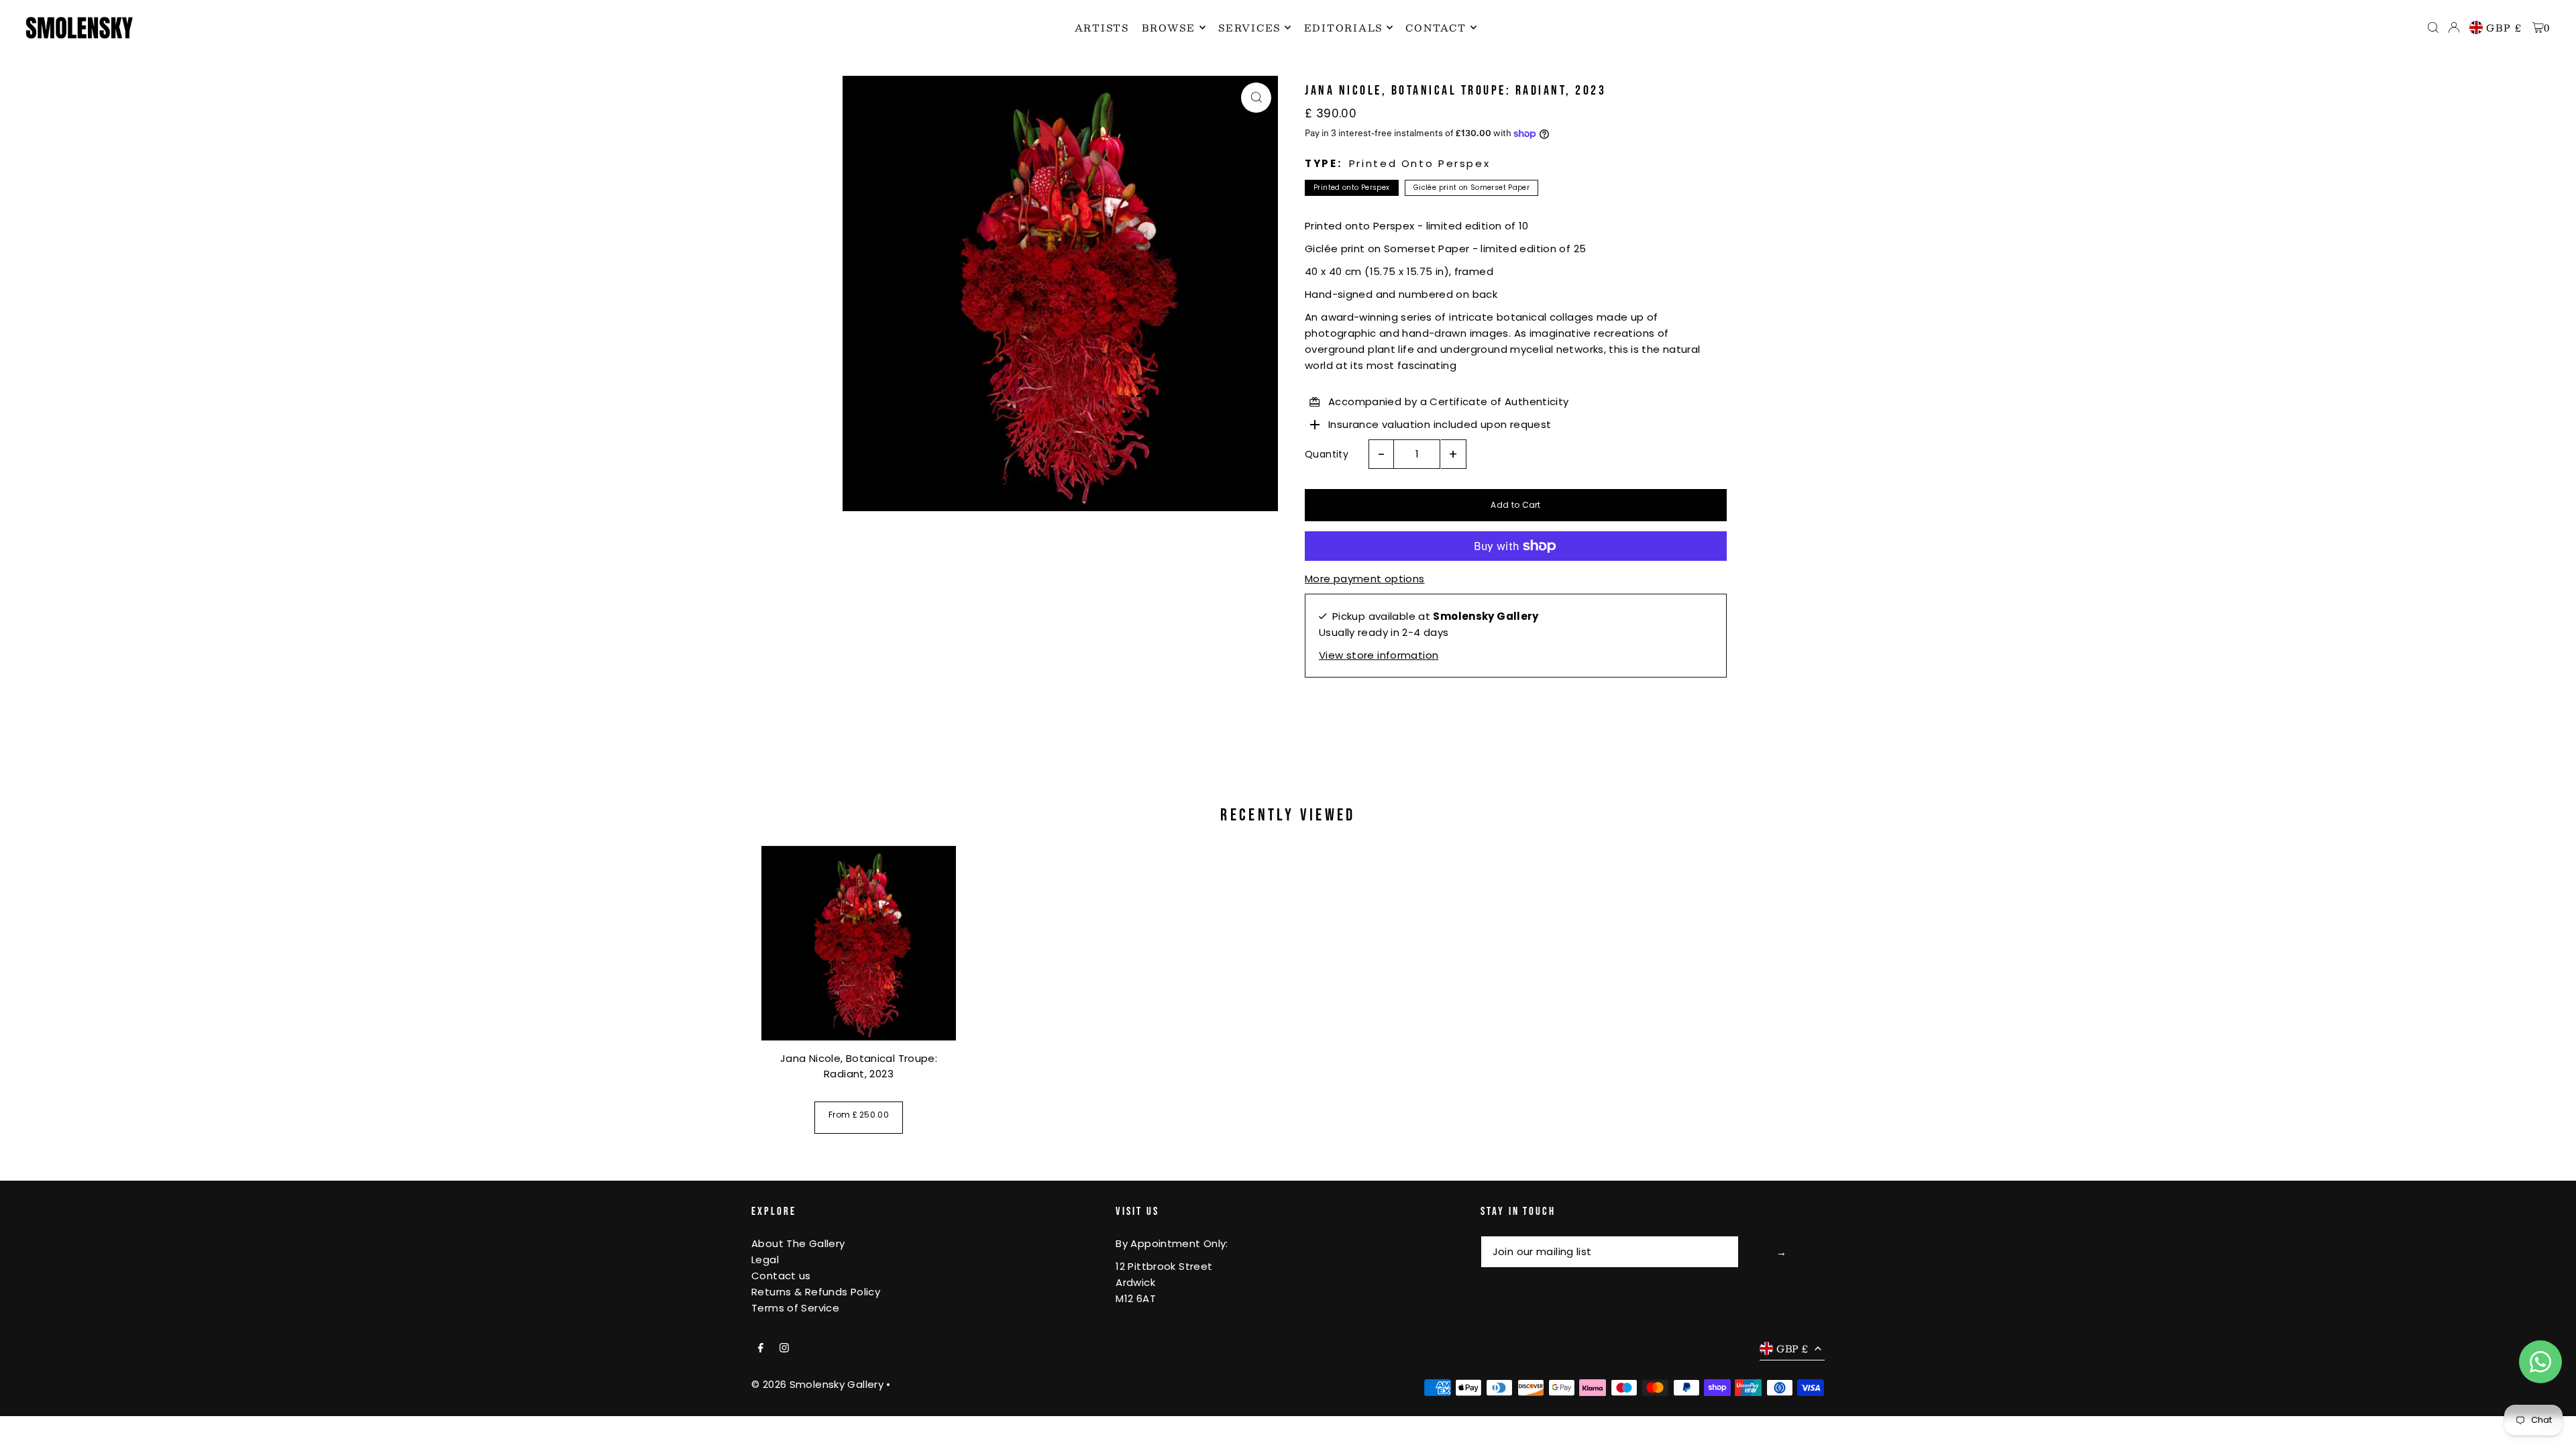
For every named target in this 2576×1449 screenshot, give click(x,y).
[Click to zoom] (1256, 98)
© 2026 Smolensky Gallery (817, 1384)
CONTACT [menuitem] (1436, 28)
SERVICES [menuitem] (1249, 28)
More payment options (1365, 579)
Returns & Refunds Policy (816, 1292)
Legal (765, 1259)
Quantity (1327, 454)
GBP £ (2504, 28)
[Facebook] (761, 1348)
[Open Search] (2433, 28)
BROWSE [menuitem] (1169, 28)
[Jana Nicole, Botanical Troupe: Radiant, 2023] (859, 943)
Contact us (781, 1276)
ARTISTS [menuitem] (1102, 28)
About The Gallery (798, 1243)
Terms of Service (795, 1308)
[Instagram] (784, 1348)
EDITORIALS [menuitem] (1344, 28)
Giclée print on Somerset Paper (1471, 187)
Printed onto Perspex (1352, 187)
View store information (1379, 655)
